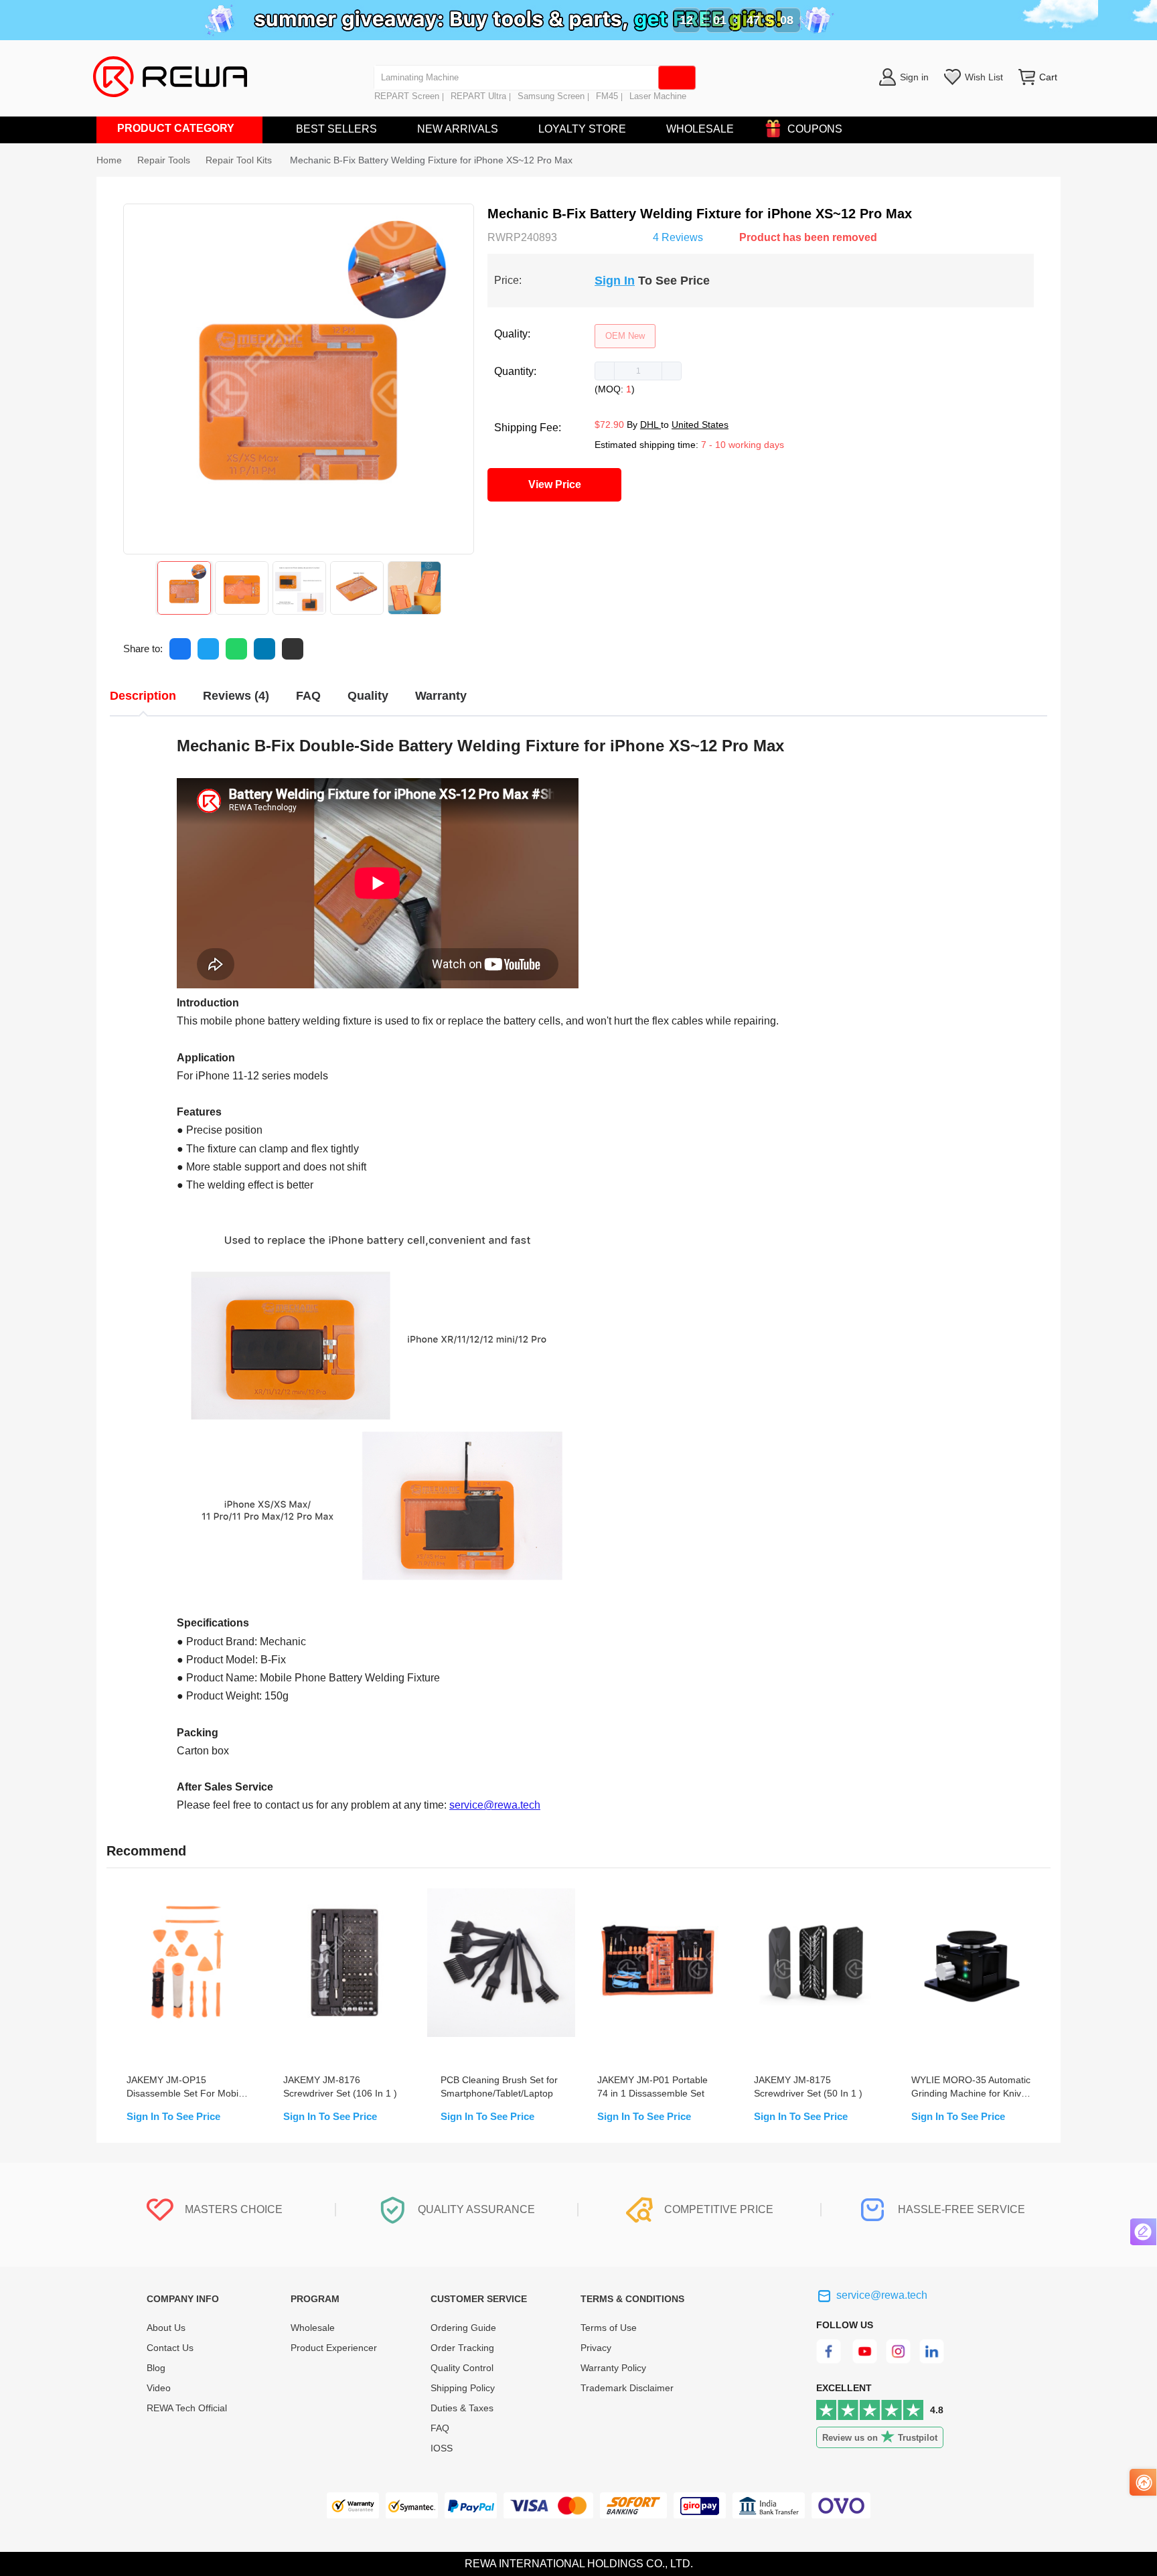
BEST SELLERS (336, 129)
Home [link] (109, 160)
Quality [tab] (368, 696)
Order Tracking (462, 2348)
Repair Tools (164, 160)
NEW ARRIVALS (458, 129)
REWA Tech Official (188, 2408)
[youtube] (865, 2360)
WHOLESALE (700, 129)
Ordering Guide (463, 2328)
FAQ (440, 2428)
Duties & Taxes (462, 2408)
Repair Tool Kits (240, 160)
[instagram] (899, 2360)
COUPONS (815, 129)
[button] (605, 371)
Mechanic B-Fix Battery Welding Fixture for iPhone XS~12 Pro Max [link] (431, 160)
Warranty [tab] (441, 696)
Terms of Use (609, 2328)
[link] (164, 160)
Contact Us (170, 2348)
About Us (166, 2328)
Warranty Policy (613, 2368)
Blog (156, 2368)
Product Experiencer (334, 2348)
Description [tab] (143, 696)
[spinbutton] (638, 371)
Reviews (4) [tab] (236, 696)
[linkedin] (933, 2360)
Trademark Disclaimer (627, 2388)
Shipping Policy (463, 2388)
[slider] (605, 236)
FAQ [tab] (308, 696)
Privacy (596, 2348)
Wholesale (313, 2328)
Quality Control (462, 2368)
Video (159, 2388)
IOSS (442, 2448)
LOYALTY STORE (582, 129)
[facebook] (831, 2360)
